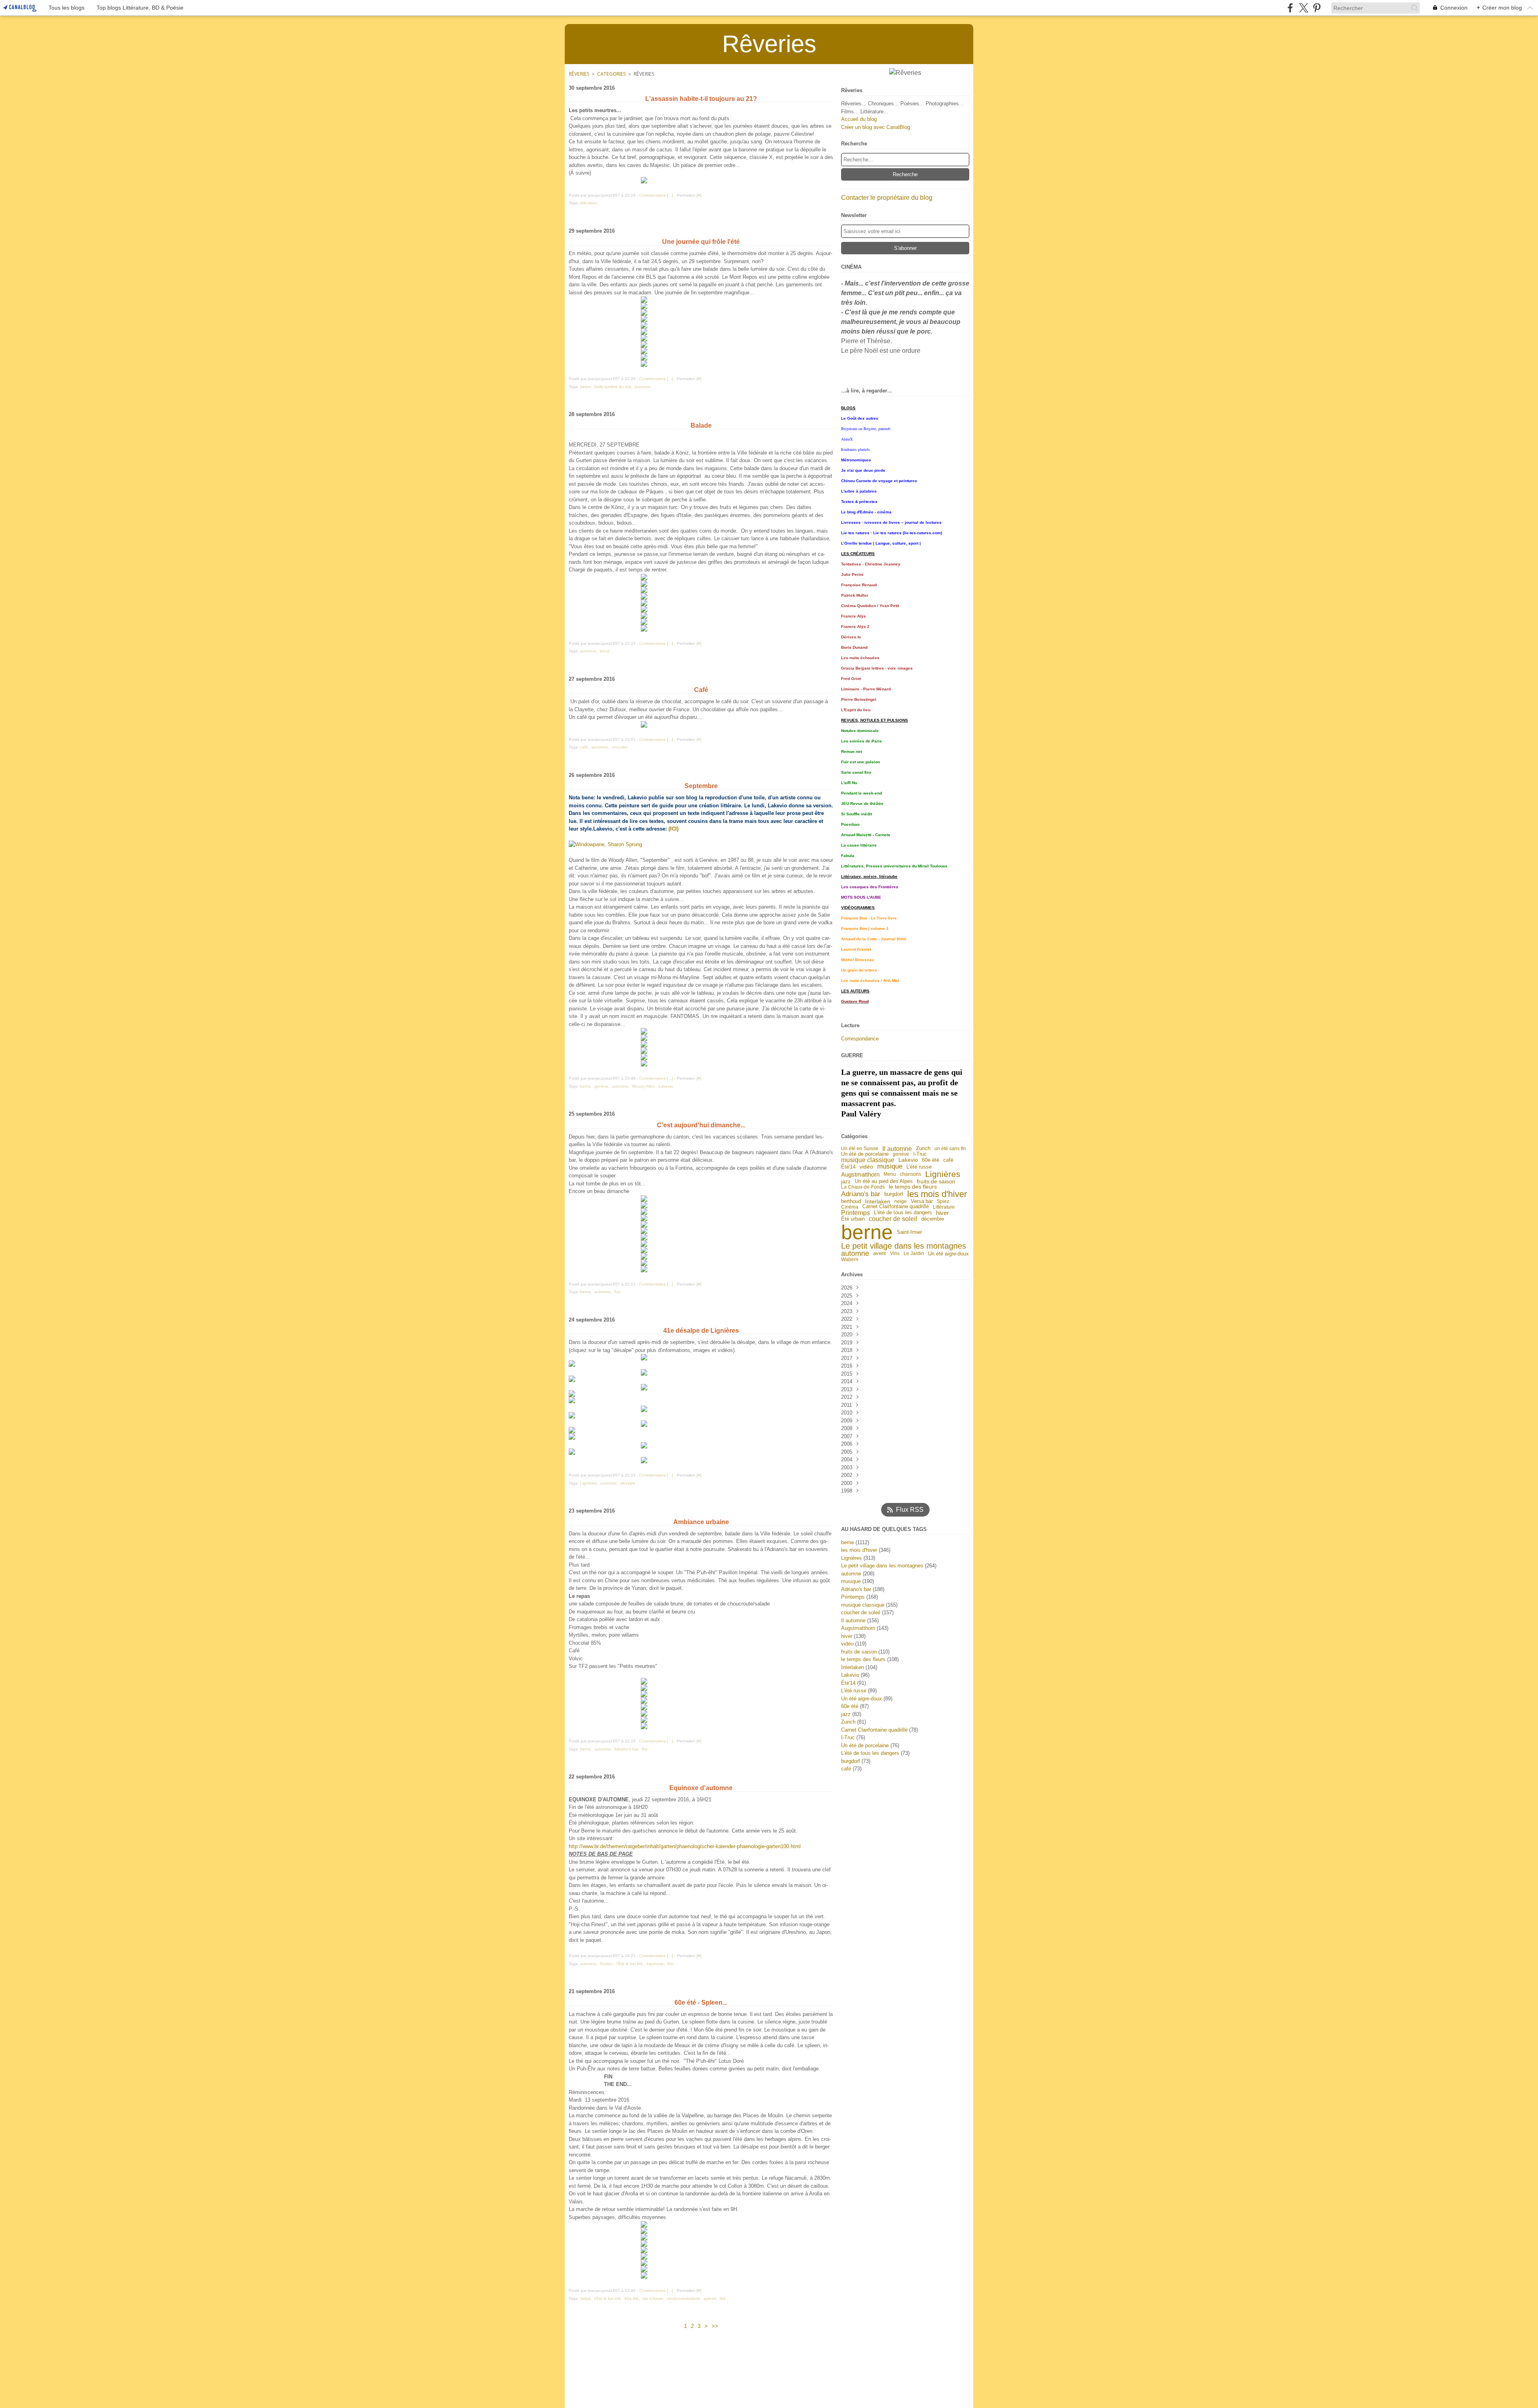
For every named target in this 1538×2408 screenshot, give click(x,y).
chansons (911, 1174)
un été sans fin (950, 1149)
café (948, 1160)
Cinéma (850, 1207)
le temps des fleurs (913, 1187)
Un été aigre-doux (948, 1254)
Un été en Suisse (860, 1149)
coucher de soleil (893, 1219)
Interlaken (878, 1202)
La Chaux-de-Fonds (863, 1187)
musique (890, 1167)
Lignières (943, 1174)
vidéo (866, 1167)
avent (880, 1254)
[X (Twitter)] (1303, 8)
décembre (933, 1219)
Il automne (897, 1149)
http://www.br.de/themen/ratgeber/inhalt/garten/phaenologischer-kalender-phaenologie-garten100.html (685, 1846)
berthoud (851, 1202)
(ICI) (673, 829)
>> (715, 2326)
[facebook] (1290, 8)
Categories (612, 74)
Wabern (850, 1259)
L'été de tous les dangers (903, 1213)
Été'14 (848, 1167)
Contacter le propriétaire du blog (887, 198)
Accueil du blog (859, 119)
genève (901, 1154)
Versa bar (922, 1202)
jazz (846, 1182)
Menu (890, 1174)
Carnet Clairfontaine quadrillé (896, 1207)
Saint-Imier (909, 1232)
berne (867, 1232)
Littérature (944, 1207)
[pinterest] (1317, 8)
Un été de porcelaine (865, 1154)
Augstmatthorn (860, 1174)
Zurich (923, 1149)
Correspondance (860, 1039)
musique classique (868, 1160)
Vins (895, 1253)
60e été (931, 1160)
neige (901, 1201)
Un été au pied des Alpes (884, 1182)
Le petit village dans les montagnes (904, 1246)
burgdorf (894, 1194)
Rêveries (579, 74)
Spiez (943, 1201)
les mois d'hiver (937, 1194)
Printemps (856, 1213)
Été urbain (853, 1219)
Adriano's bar (861, 1194)
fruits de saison (936, 1181)
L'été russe (919, 1167)
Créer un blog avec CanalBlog (876, 127)
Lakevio (908, 1160)
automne (855, 1254)
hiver (942, 1213)
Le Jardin (914, 1253)
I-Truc (920, 1154)
